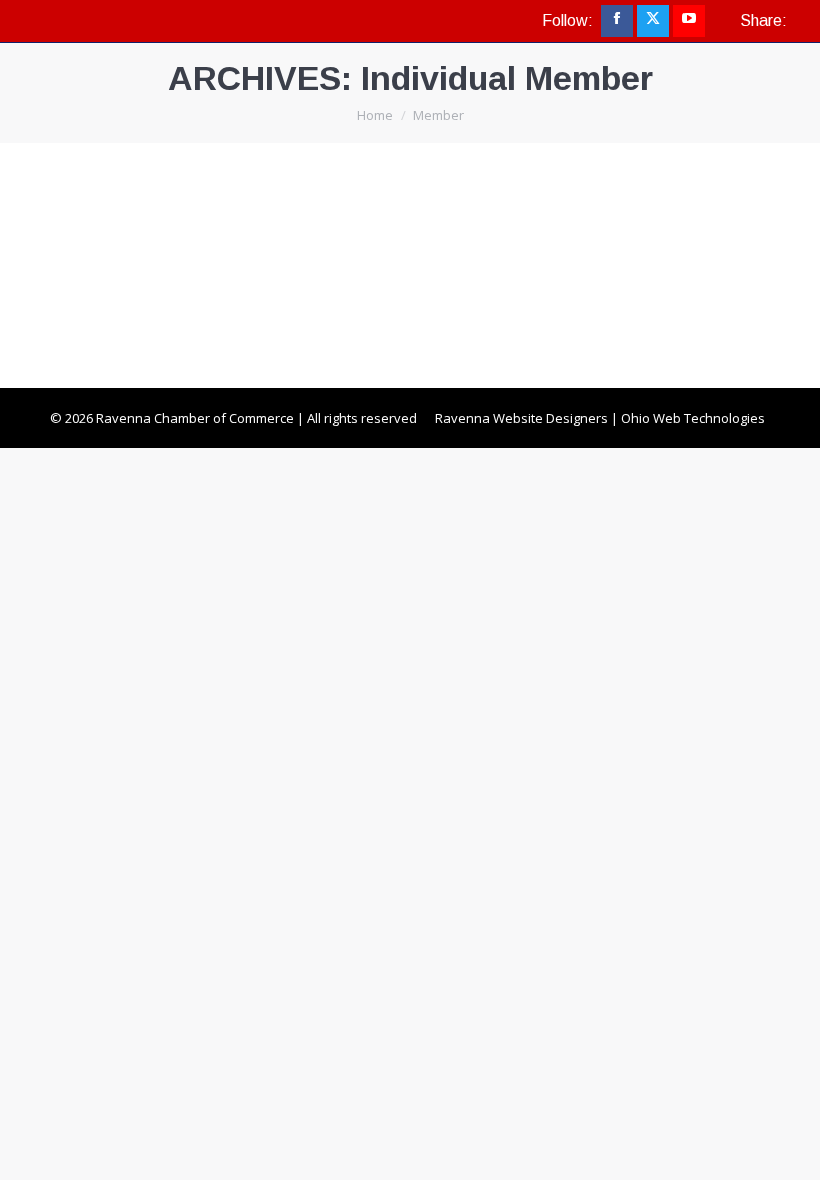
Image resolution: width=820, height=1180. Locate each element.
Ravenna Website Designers (521, 418)
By (141, 285)
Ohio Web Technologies (693, 418)
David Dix (120, 248)
